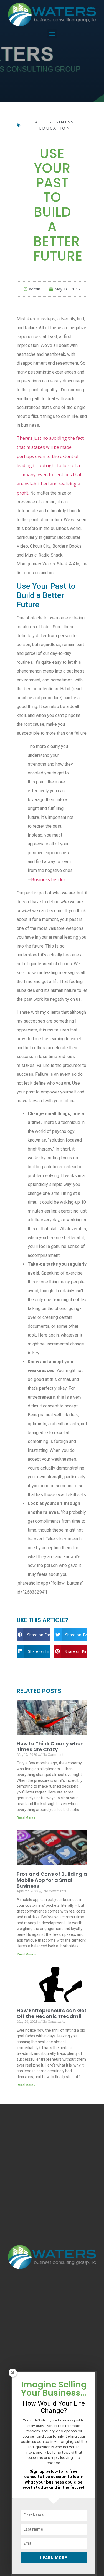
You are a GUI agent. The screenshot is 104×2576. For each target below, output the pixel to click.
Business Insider (48, 879)
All (40, 122)
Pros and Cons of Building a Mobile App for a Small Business (52, 1880)
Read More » (26, 1818)
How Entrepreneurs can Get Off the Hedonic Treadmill (52, 2013)
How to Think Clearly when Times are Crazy (50, 1747)
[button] (52, 34)
